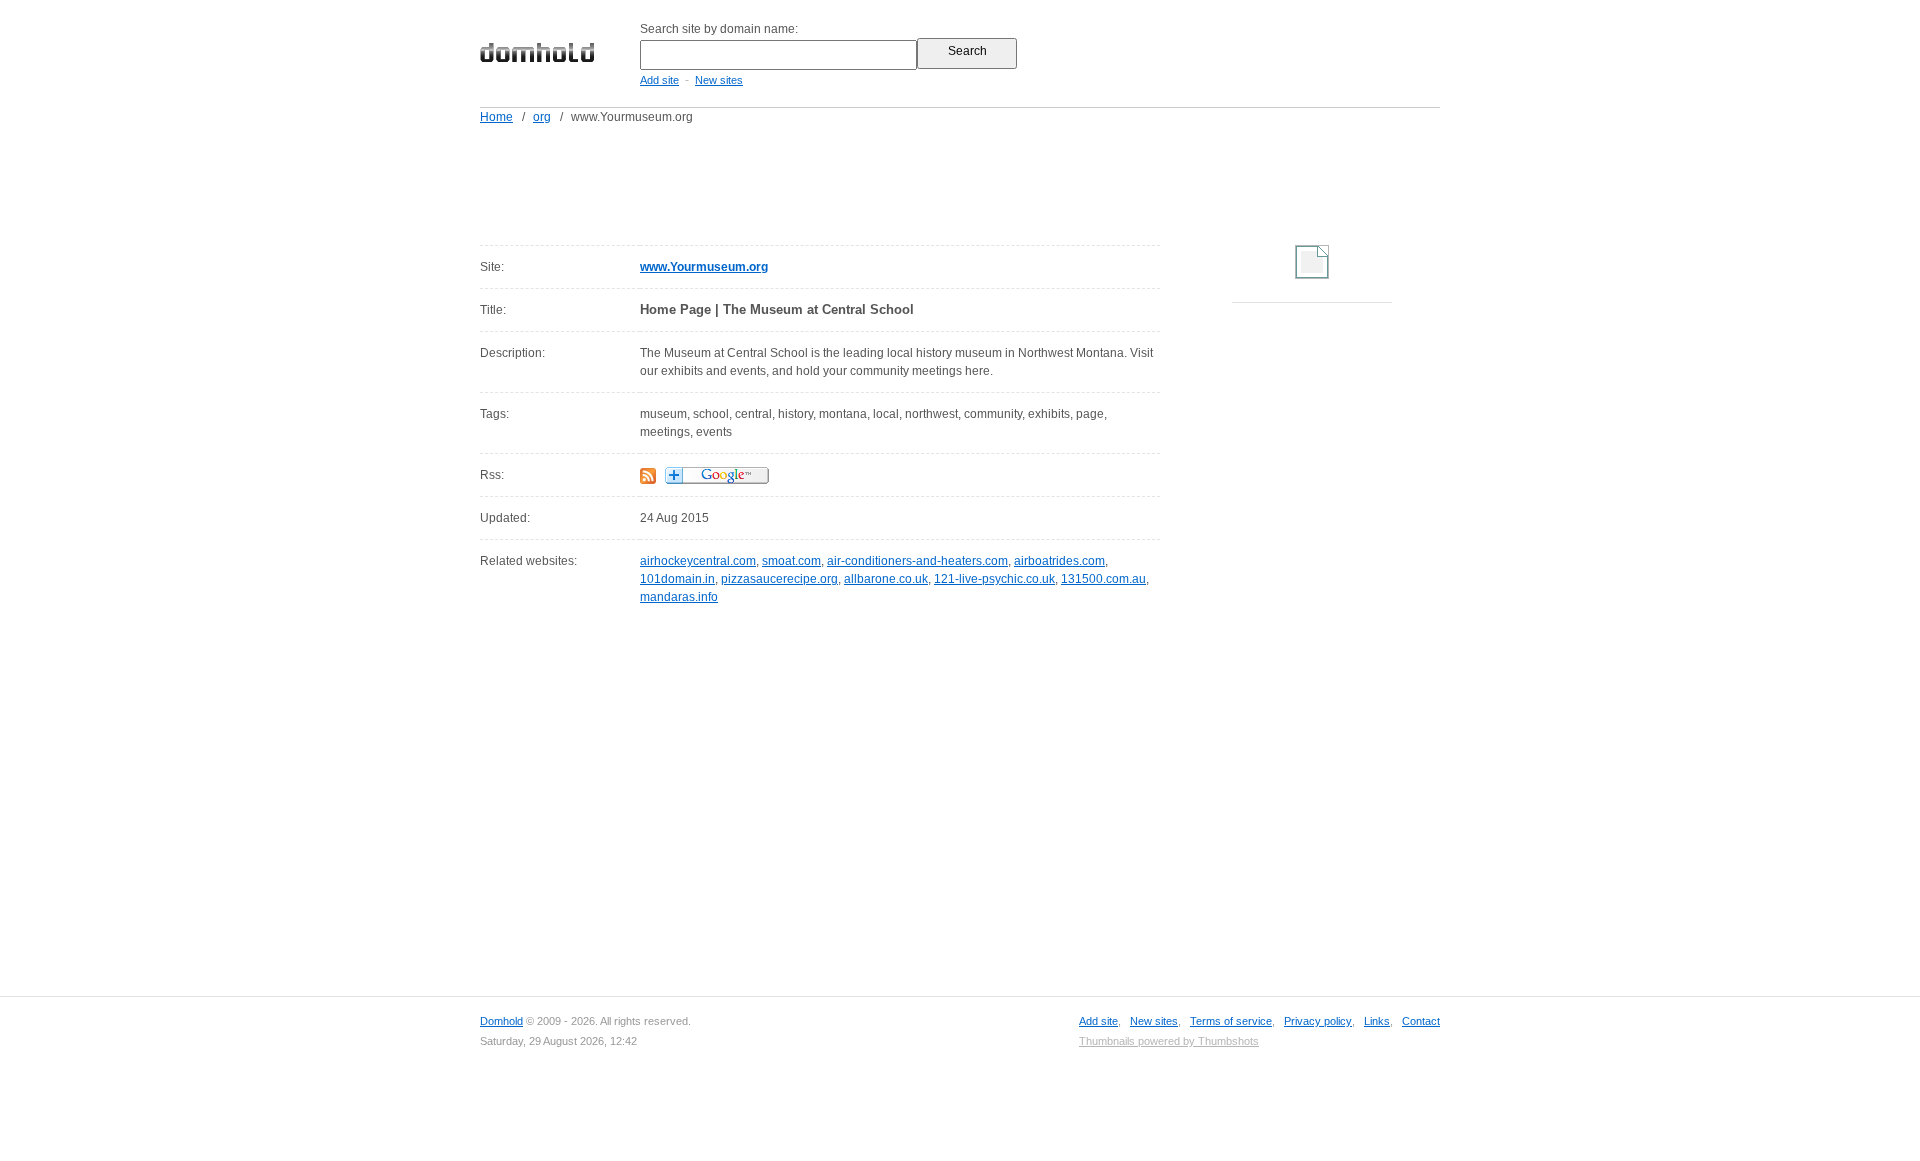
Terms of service (1231, 1021)
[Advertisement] (998, 181)
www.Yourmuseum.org (704, 267)
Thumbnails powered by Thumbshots (1169, 1041)
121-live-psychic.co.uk (994, 579)
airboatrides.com (1059, 561)
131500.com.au (1103, 579)
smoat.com (791, 561)
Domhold (501, 1021)
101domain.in (677, 579)
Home (496, 117)
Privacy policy (1318, 1021)
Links (1377, 1021)
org (542, 117)
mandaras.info (679, 597)
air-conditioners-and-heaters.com (917, 561)
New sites (719, 80)
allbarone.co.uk (886, 579)
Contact (1421, 1021)
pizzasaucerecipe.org (779, 579)
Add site (659, 80)
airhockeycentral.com (698, 561)
